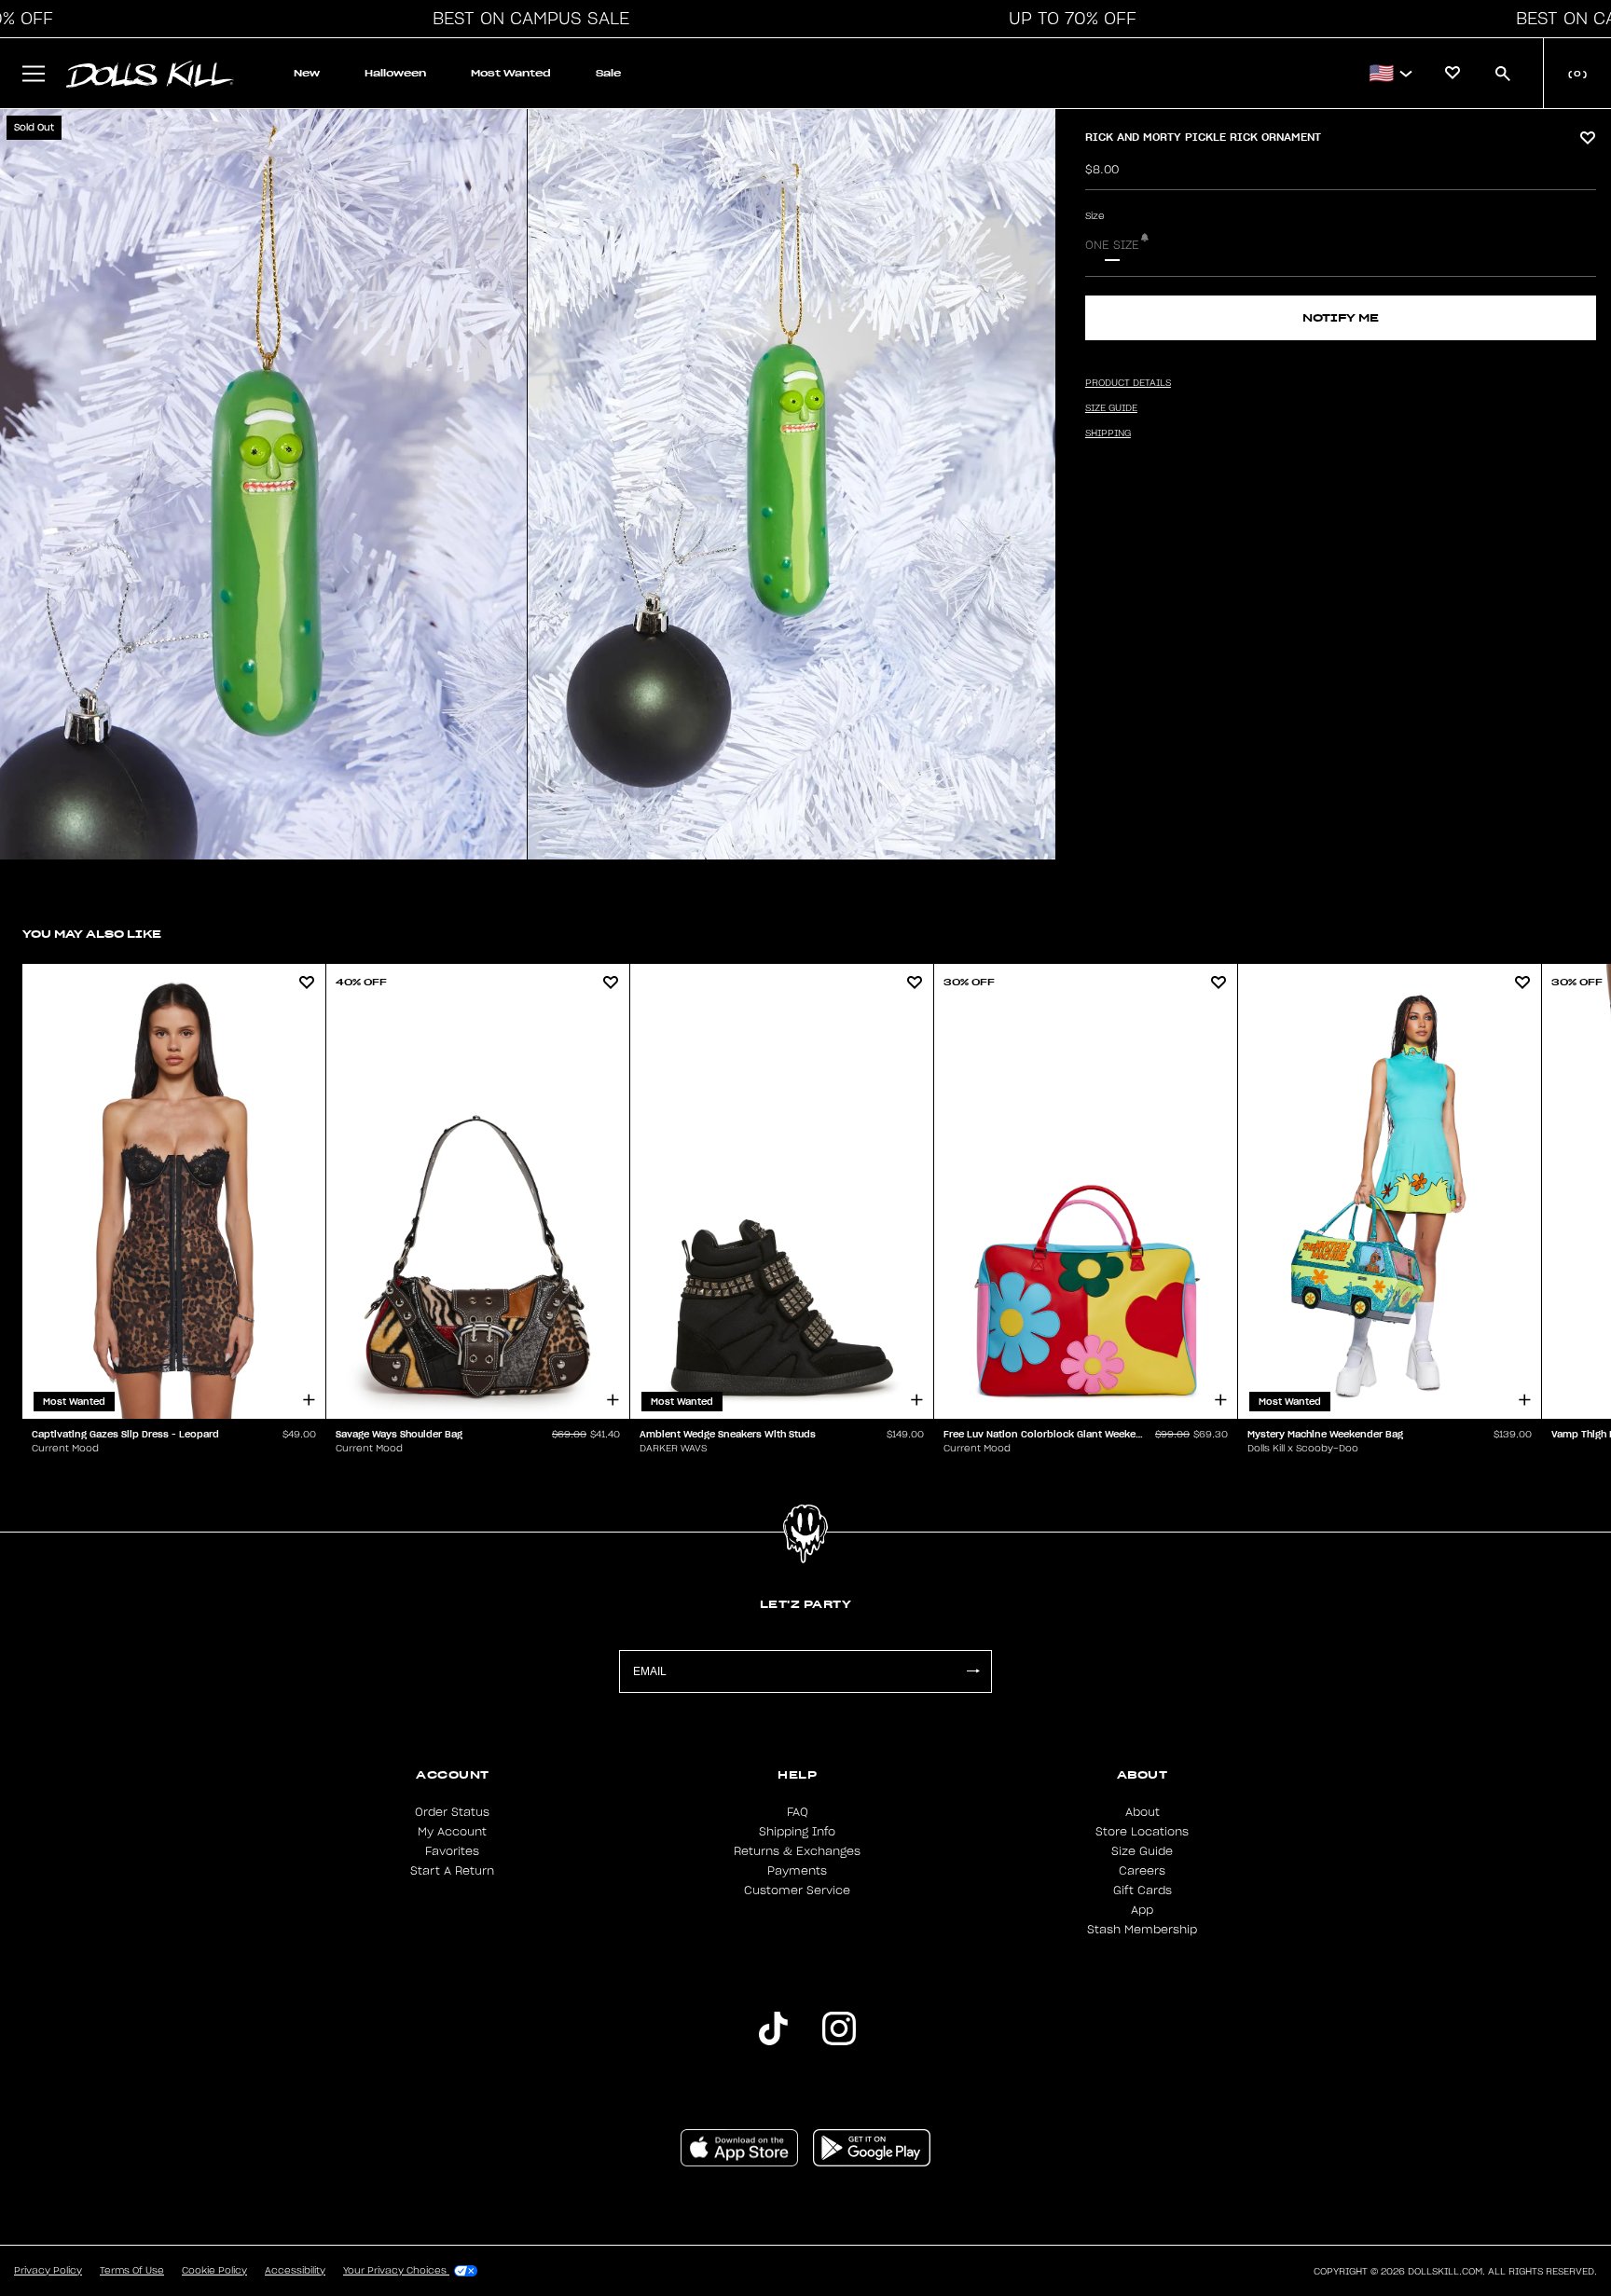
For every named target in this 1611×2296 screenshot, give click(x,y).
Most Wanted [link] (511, 73)
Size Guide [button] (1111, 408)
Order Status (452, 1812)
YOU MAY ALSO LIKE (92, 934)
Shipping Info (797, 1832)
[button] (526, 19)
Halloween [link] (395, 73)
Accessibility (295, 2271)
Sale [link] (608, 73)
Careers (1142, 1871)
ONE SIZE (1112, 245)
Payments (797, 1871)
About (1143, 1812)
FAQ (798, 1812)
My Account (452, 1832)
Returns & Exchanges (797, 1851)
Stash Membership (1142, 1930)
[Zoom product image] (263, 484)
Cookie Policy (214, 2271)
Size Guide (1142, 1851)
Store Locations (1142, 1832)
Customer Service (797, 1890)
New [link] (307, 73)
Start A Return (452, 1871)
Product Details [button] (1128, 383)
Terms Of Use (132, 2271)
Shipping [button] (1108, 433)
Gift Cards (1143, 1890)
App (1142, 1910)
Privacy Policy (48, 2271)
